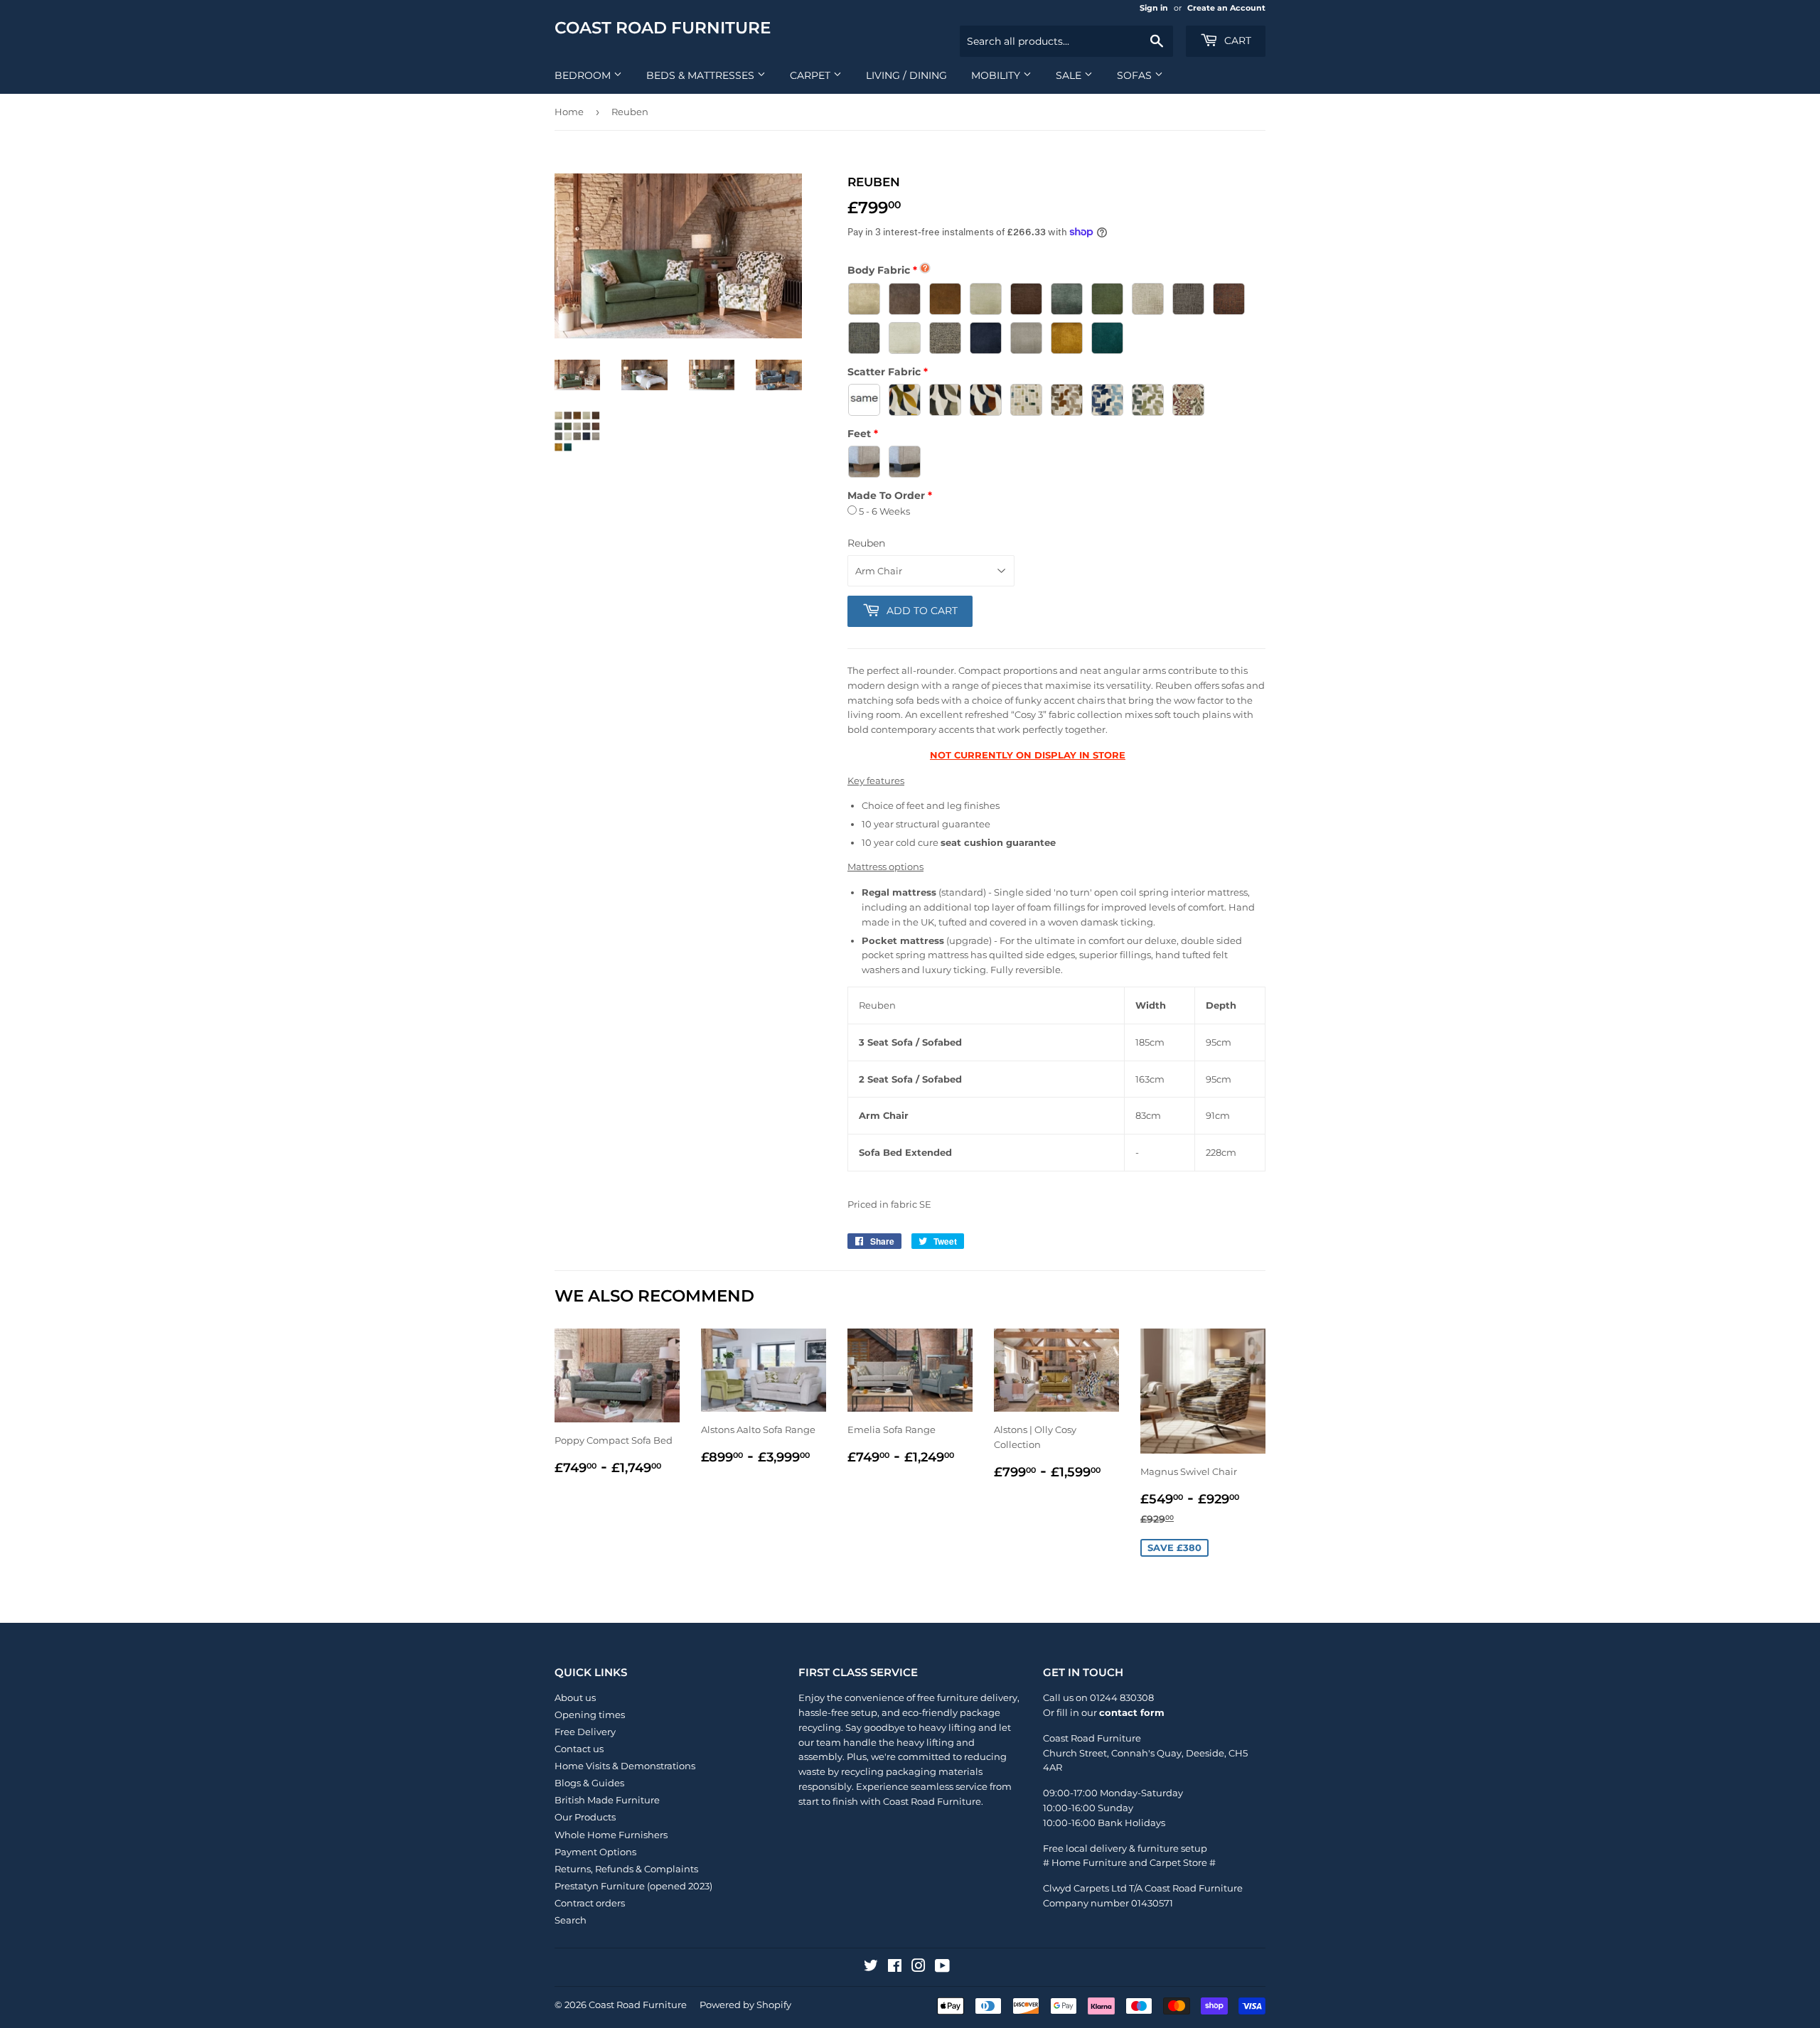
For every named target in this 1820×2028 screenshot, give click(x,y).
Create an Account (1226, 8)
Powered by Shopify (745, 2005)
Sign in (1154, 8)
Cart (1236, 41)
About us (575, 1697)
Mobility (997, 75)
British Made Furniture (607, 1800)
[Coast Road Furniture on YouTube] (942, 1968)
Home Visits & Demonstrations (625, 1766)
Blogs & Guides (589, 1783)
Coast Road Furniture (663, 28)
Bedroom (584, 75)
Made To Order (886, 495)
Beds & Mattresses (702, 75)
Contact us (579, 1749)
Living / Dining (906, 75)
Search (571, 1920)
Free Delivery (585, 1732)
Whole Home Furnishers (611, 1835)
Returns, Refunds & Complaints (626, 1869)
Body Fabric (879, 270)
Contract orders (590, 1903)
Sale (1070, 75)
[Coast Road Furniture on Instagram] (919, 1968)
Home (569, 112)
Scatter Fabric (884, 372)
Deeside (1205, 1753)
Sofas (1136, 75)
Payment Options (595, 1852)
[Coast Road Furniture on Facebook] (895, 1968)
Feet (859, 434)
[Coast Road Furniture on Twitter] (871, 1968)
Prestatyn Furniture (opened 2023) (633, 1886)
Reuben (866, 543)
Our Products (585, 1817)
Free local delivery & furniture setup (1125, 1848)
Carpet (812, 75)
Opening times (590, 1715)
